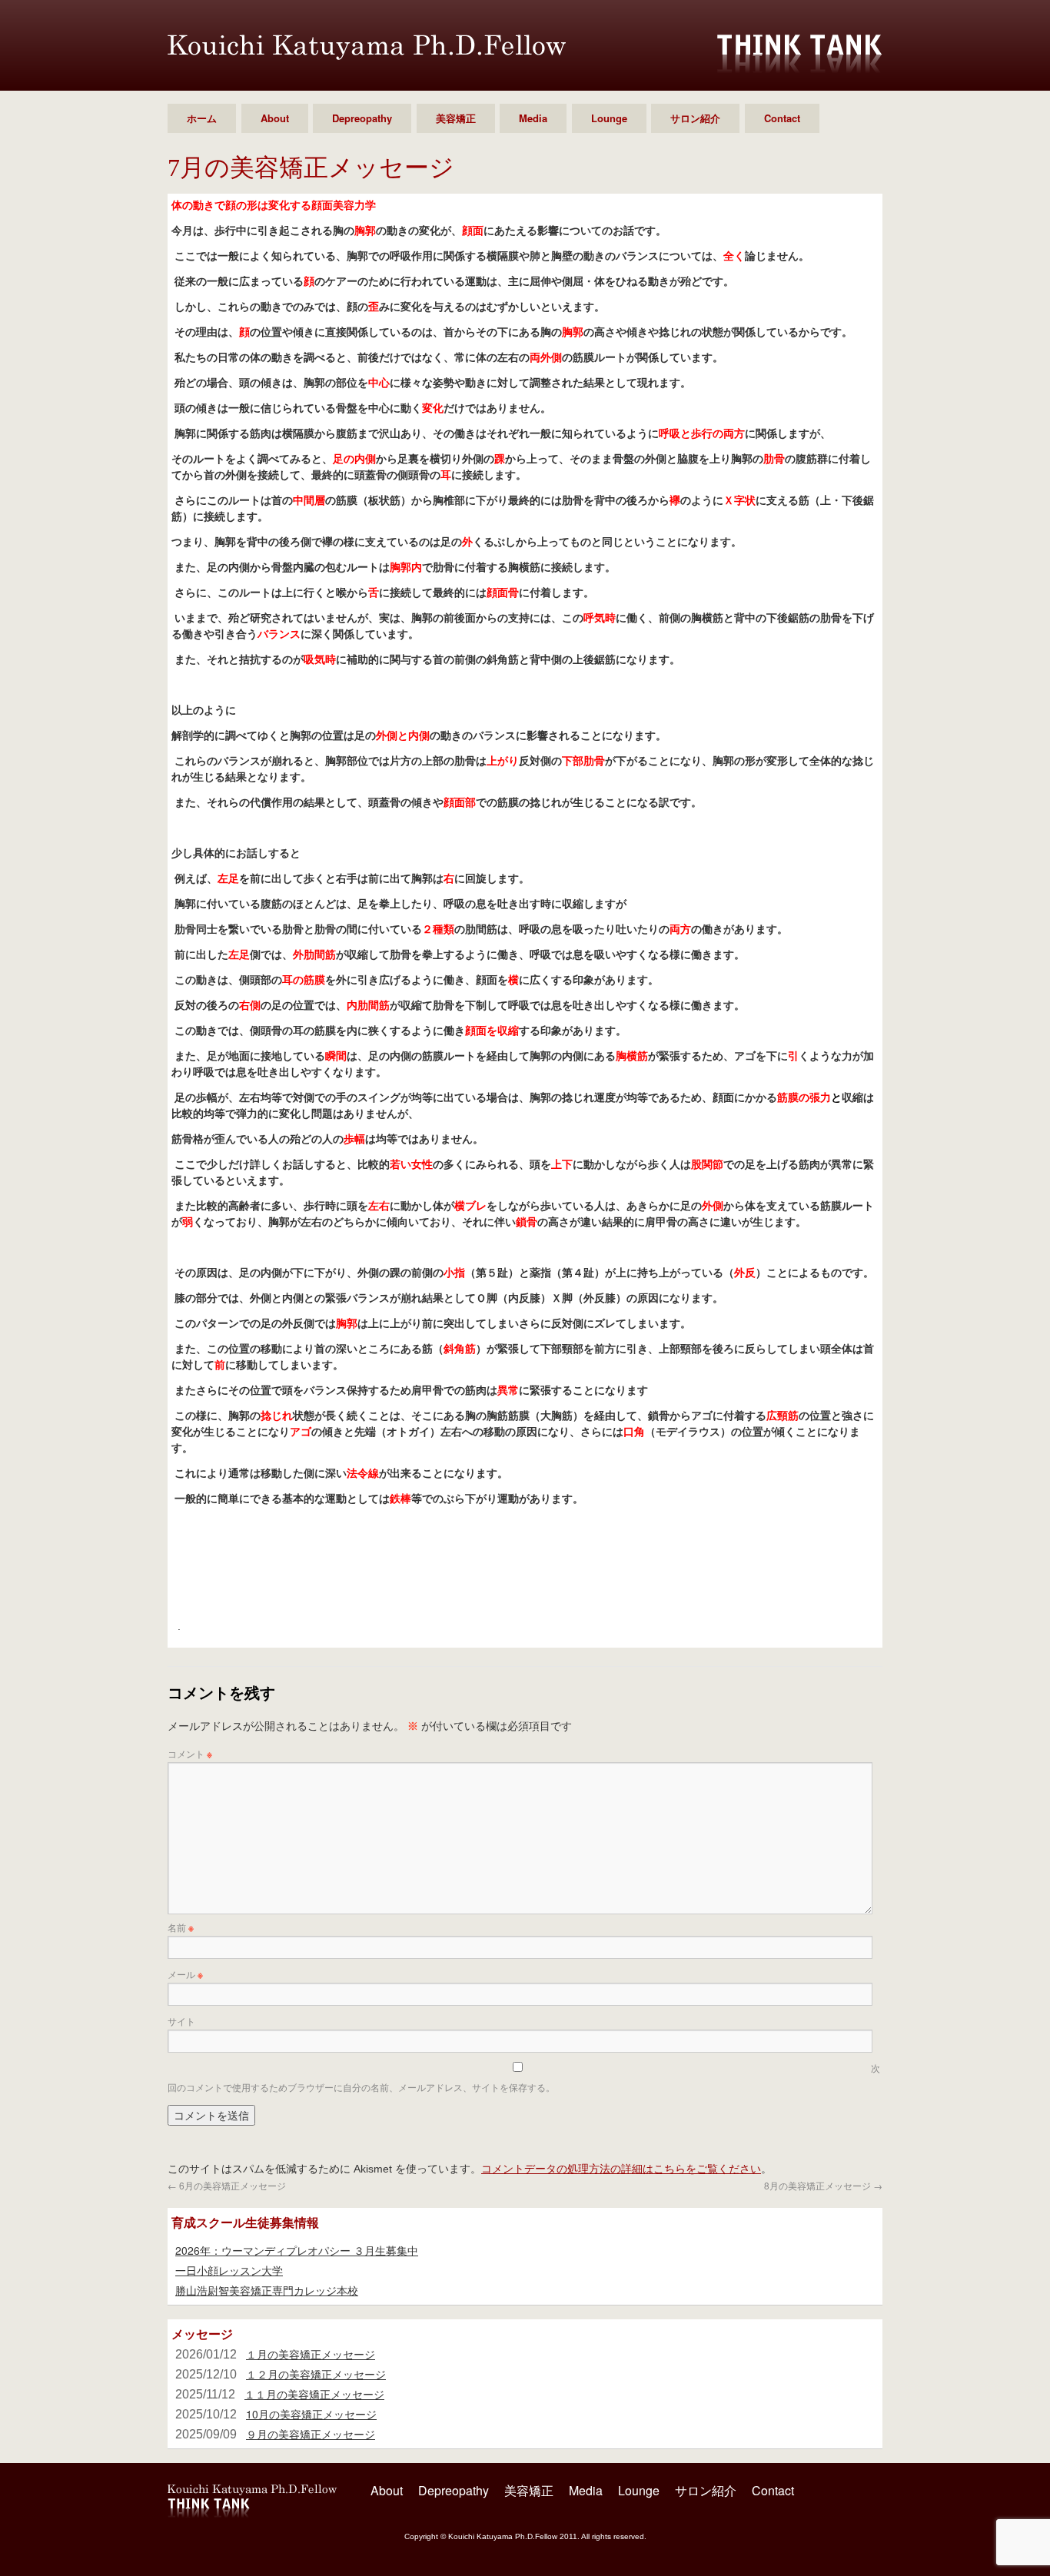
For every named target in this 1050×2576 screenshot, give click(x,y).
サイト (181, 2021)
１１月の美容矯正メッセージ (314, 2394)
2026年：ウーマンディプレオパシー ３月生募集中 (297, 2250)
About (275, 118)
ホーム (202, 118)
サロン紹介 (695, 118)
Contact (782, 118)
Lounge (609, 118)
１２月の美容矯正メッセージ (316, 2374)
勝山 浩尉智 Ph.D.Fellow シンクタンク (367, 47)
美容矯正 (456, 118)
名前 (181, 1927)
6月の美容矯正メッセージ (227, 2185)
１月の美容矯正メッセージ (311, 2354)
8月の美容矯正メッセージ (823, 2185)
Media (533, 118)
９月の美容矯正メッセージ (311, 2434)
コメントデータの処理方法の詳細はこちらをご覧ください (621, 2168)
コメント (190, 1753)
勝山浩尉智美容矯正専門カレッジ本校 (267, 2290)
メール (185, 1974)
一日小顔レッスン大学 (229, 2270)
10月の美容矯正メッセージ (311, 2414)
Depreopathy (362, 118)
